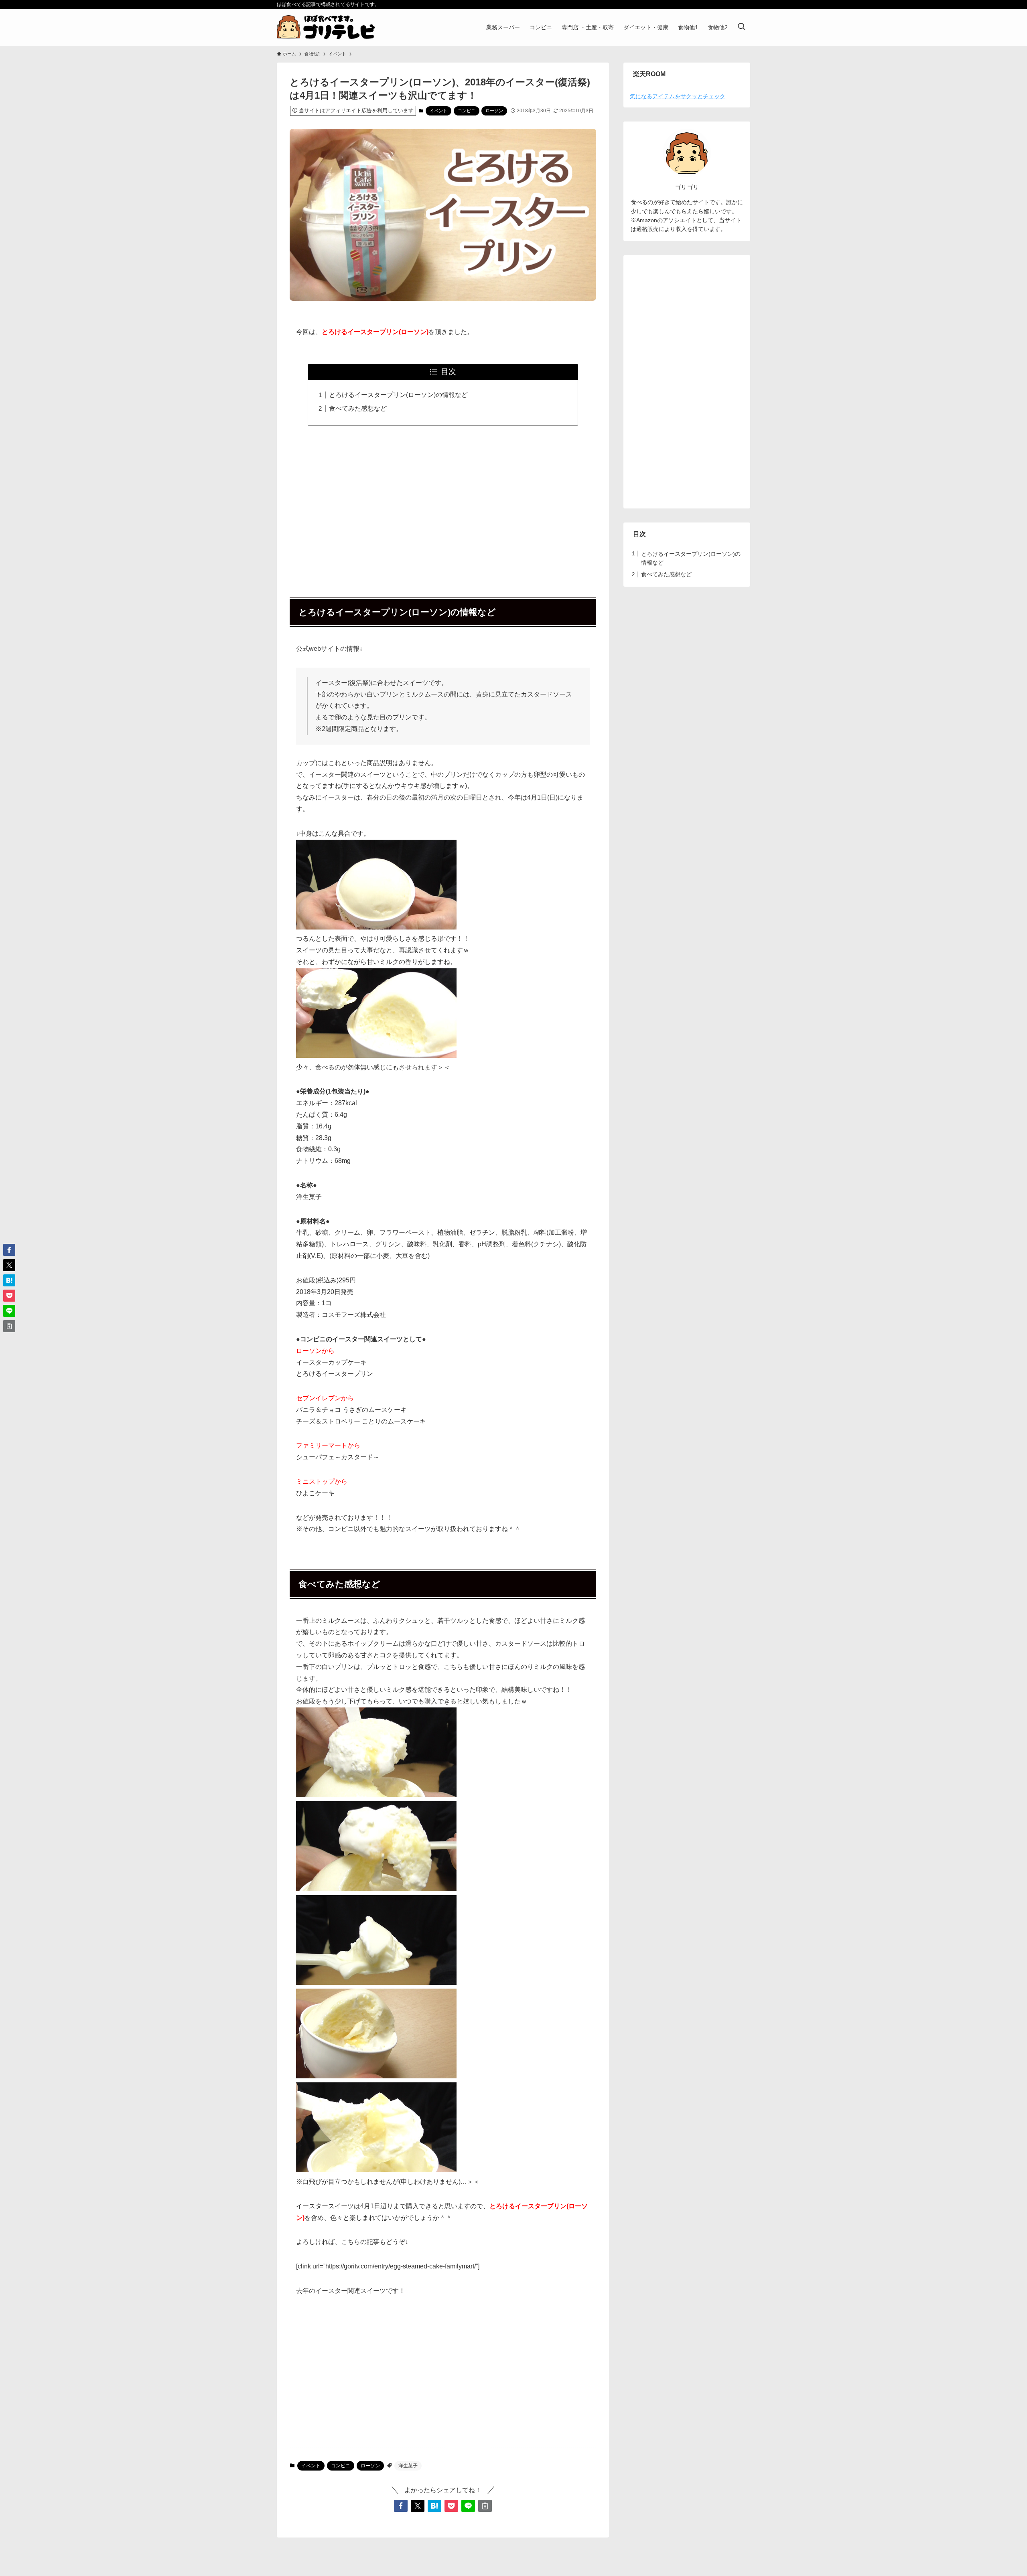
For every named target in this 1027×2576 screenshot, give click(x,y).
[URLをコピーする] (485, 2506)
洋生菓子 (408, 2466)
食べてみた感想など (358, 408)
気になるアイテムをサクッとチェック (678, 96)
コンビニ (467, 111)
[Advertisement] (443, 507)
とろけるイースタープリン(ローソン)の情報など (398, 395)
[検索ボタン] (741, 27)
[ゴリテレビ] (326, 27)
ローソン (494, 111)
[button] (401, 2506)
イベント (438, 111)
